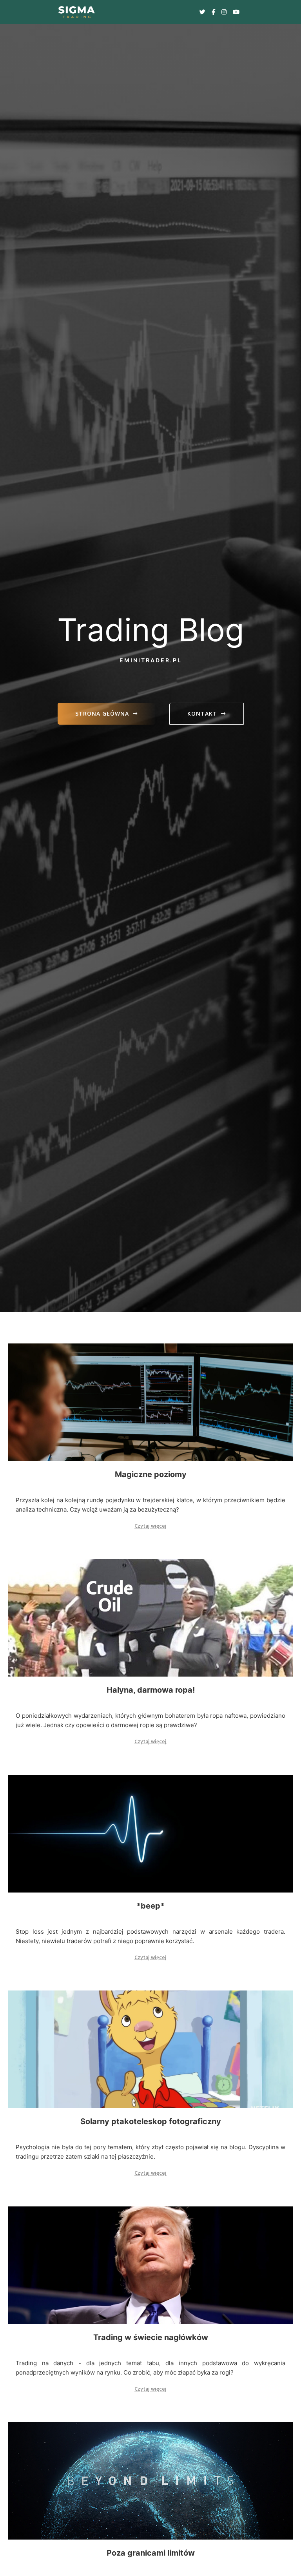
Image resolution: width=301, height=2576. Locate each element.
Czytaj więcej (150, 1526)
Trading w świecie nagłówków (151, 2337)
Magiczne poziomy (151, 1474)
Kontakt (202, 713)
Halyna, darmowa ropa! (151, 1690)
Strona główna (102, 713)
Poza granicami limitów (151, 2553)
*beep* (150, 1906)
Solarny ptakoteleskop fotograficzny (151, 2121)
